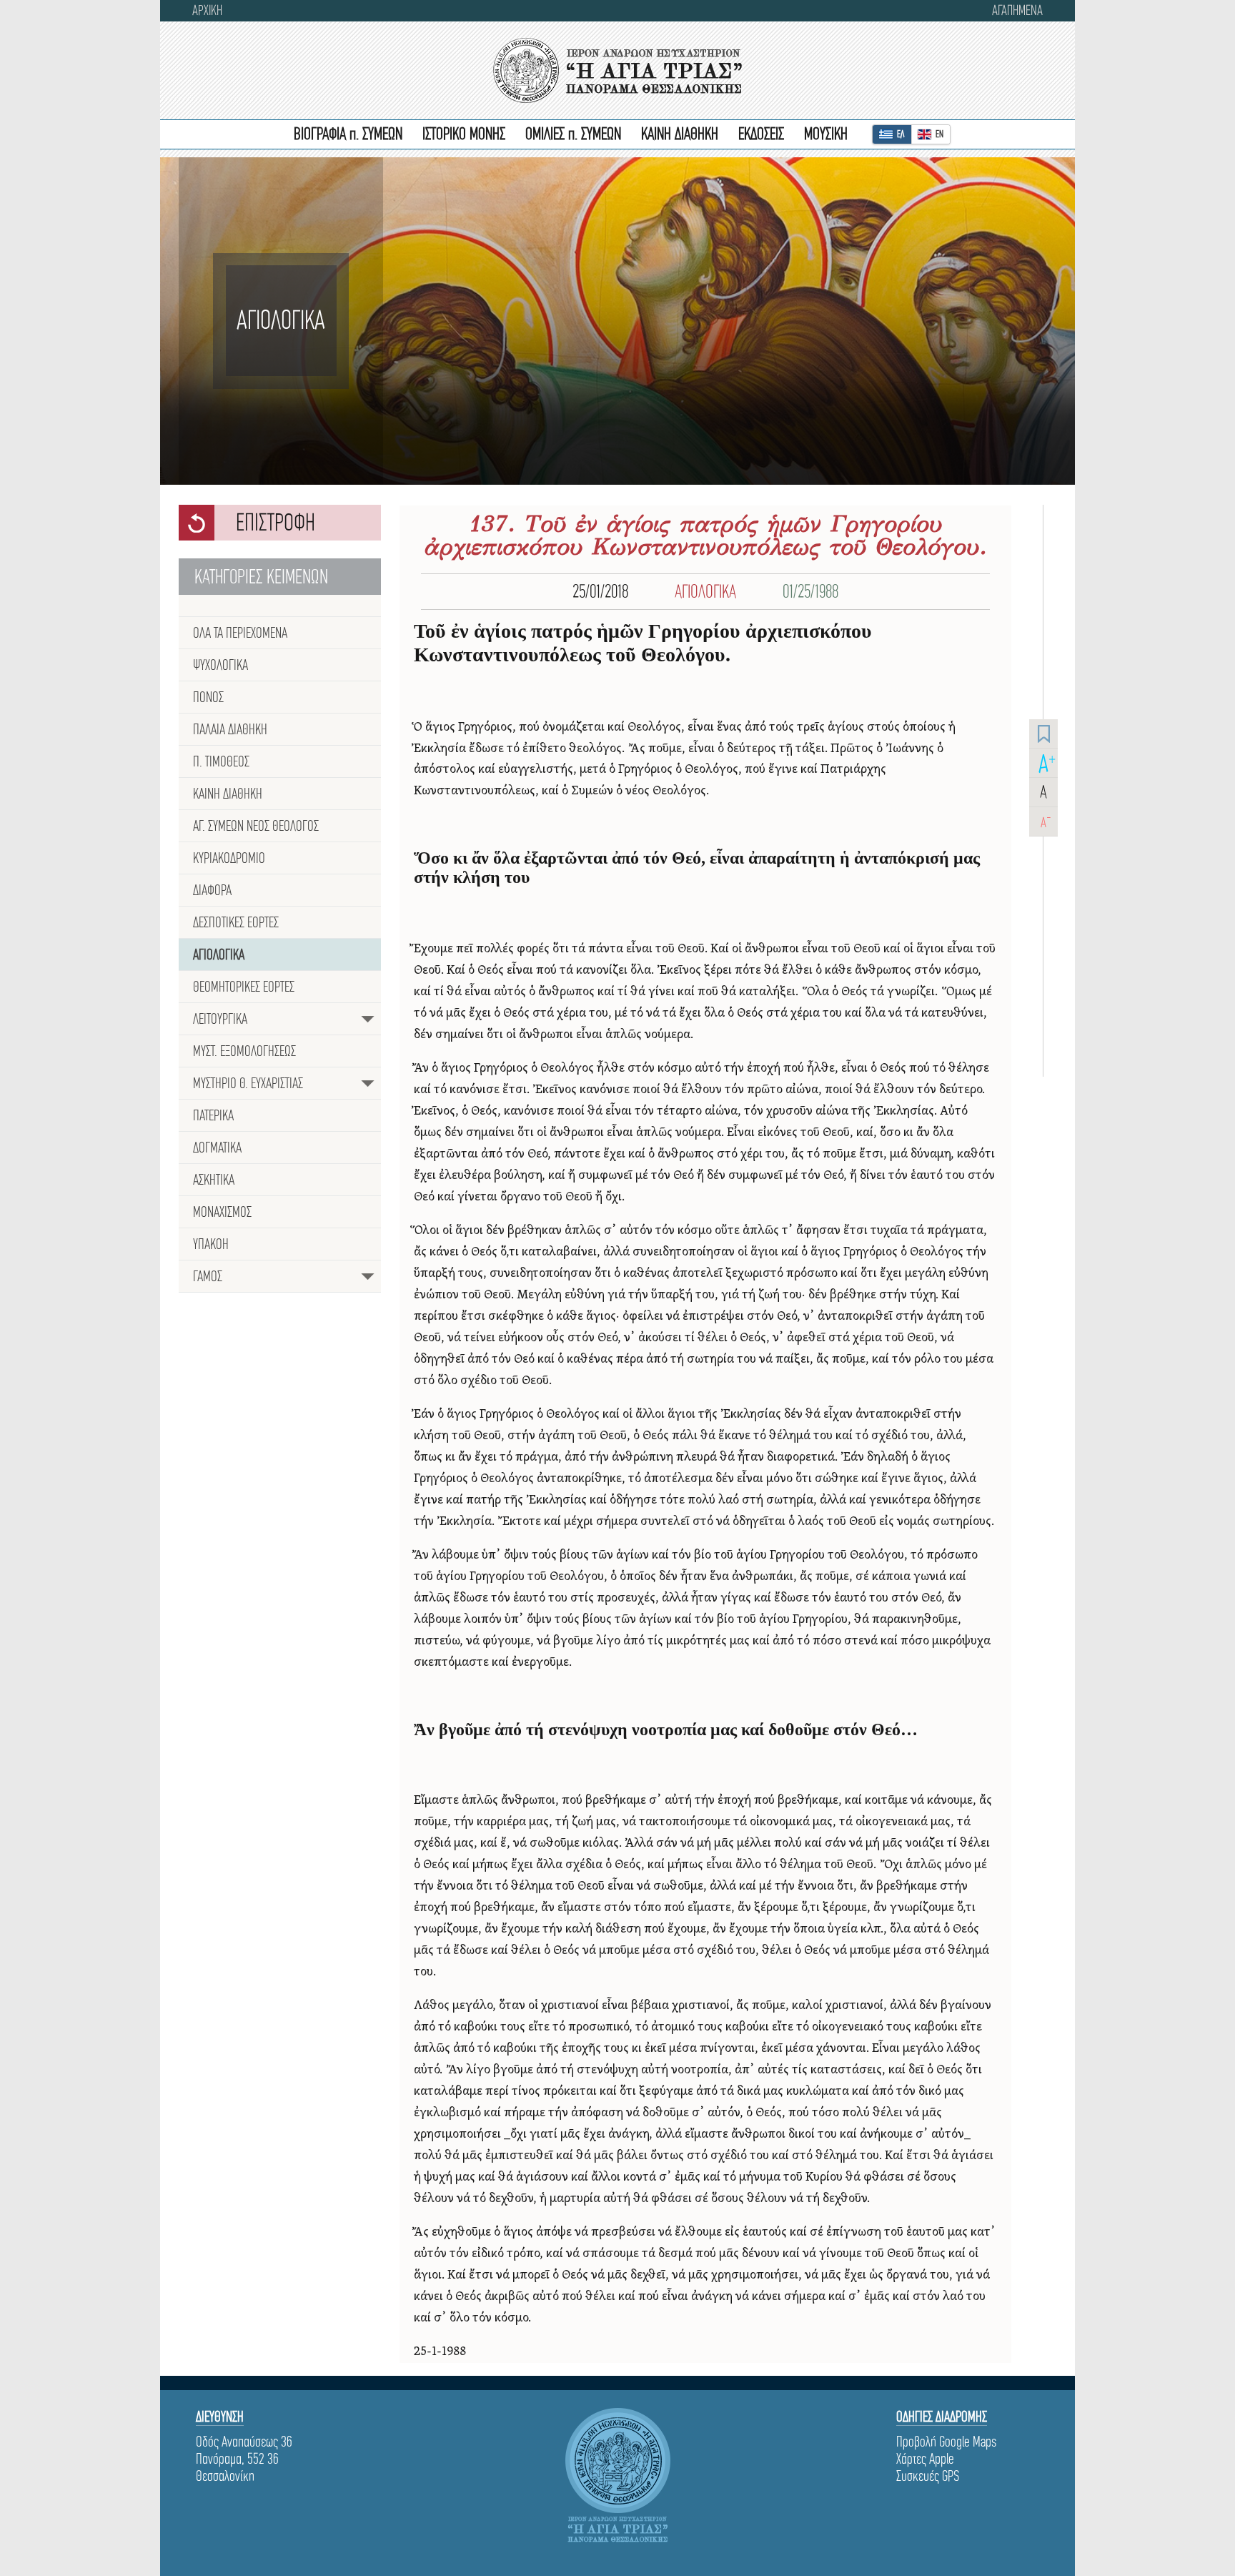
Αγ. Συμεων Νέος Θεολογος (256, 826)
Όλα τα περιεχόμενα (240, 633)
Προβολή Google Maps (946, 2442)
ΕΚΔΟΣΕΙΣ (761, 134)
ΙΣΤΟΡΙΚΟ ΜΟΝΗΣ (464, 134)
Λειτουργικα (220, 1019)
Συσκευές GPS (928, 2476)
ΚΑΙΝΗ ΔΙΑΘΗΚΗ (680, 134)
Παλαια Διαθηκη (230, 729)
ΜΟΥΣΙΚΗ (826, 134)
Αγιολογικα (219, 954)
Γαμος (208, 1276)
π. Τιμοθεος (221, 761)
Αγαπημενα (1017, 10)
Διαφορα (212, 890)
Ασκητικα (214, 1180)
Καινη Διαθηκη (228, 794)
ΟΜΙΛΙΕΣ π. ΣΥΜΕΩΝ (573, 134)
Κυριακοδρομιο (229, 858)
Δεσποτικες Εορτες (236, 922)
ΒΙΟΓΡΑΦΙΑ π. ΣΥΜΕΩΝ (348, 134)
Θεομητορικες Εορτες (244, 987)
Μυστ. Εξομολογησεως (244, 1051)
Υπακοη (211, 1244)
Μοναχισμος (222, 1212)
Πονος (208, 697)
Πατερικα (213, 1115)
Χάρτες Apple (925, 2459)
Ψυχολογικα (220, 665)
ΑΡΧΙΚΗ (207, 10)
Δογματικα (217, 1148)
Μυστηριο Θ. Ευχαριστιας (248, 1083)
